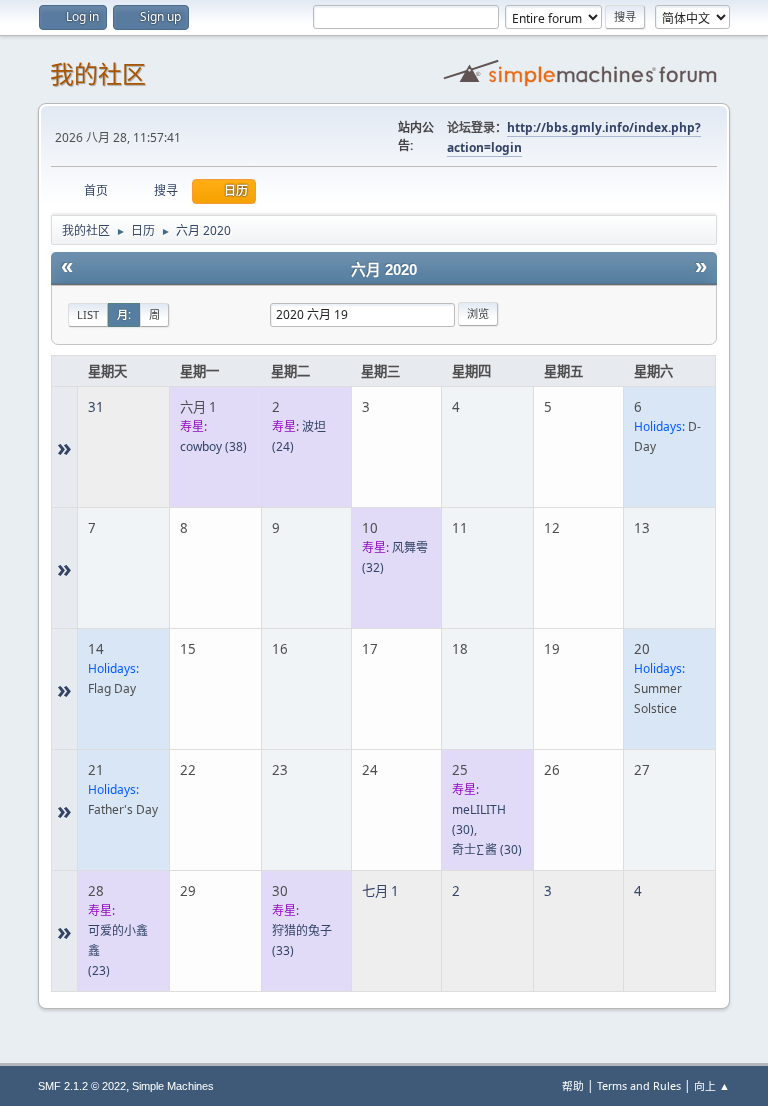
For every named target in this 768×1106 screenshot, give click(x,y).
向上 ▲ (712, 1085)
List (88, 314)
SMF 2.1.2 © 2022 (82, 1086)
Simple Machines (173, 1086)
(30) (487, 849)
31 (96, 407)
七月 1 (380, 891)
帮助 (573, 1085)
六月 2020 (384, 270)
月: (124, 314)
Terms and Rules (639, 1085)
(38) (213, 446)
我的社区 (98, 74)
